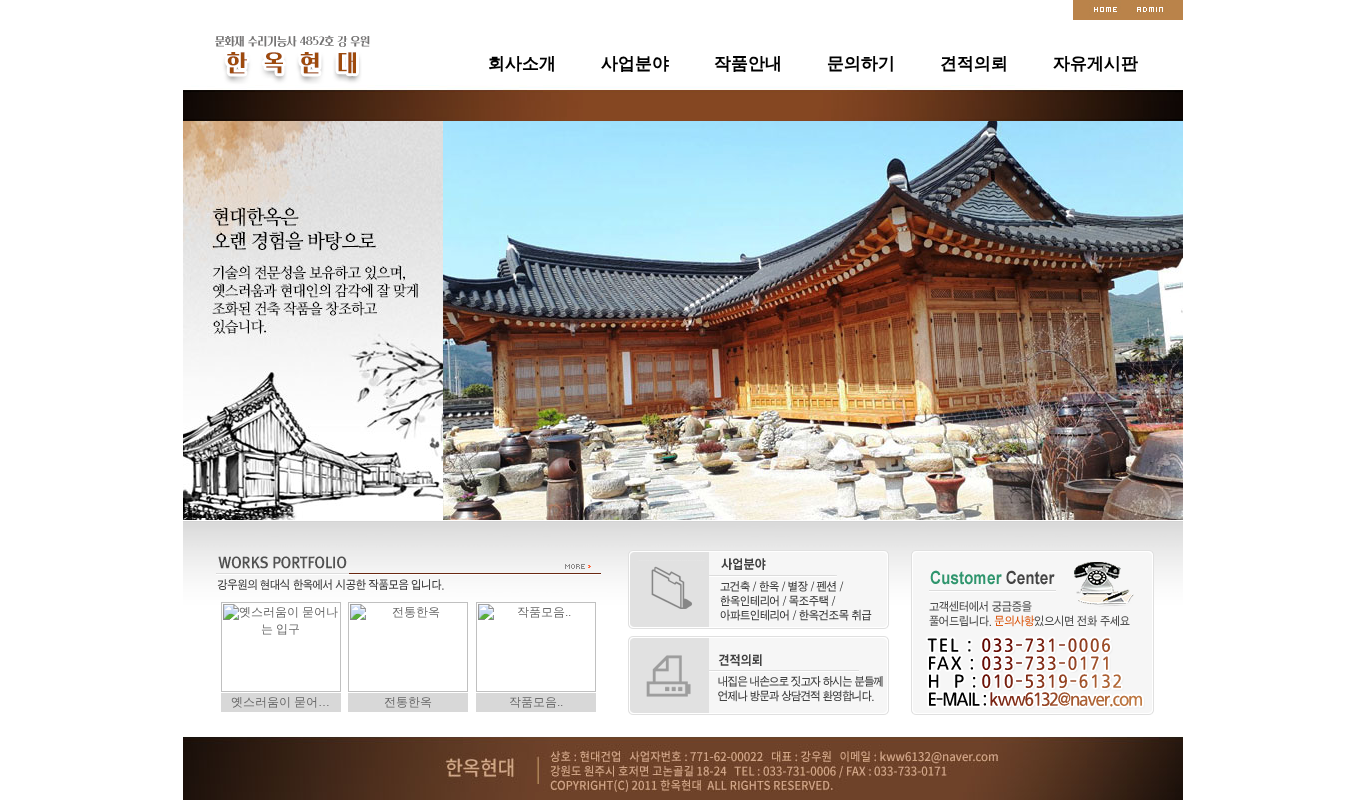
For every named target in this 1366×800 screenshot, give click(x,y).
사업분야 (635, 63)
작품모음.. (536, 702)
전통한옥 (408, 702)
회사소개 (522, 63)
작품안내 (748, 63)
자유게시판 (1095, 63)
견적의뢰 (974, 63)
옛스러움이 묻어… (280, 702)
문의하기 (861, 63)
